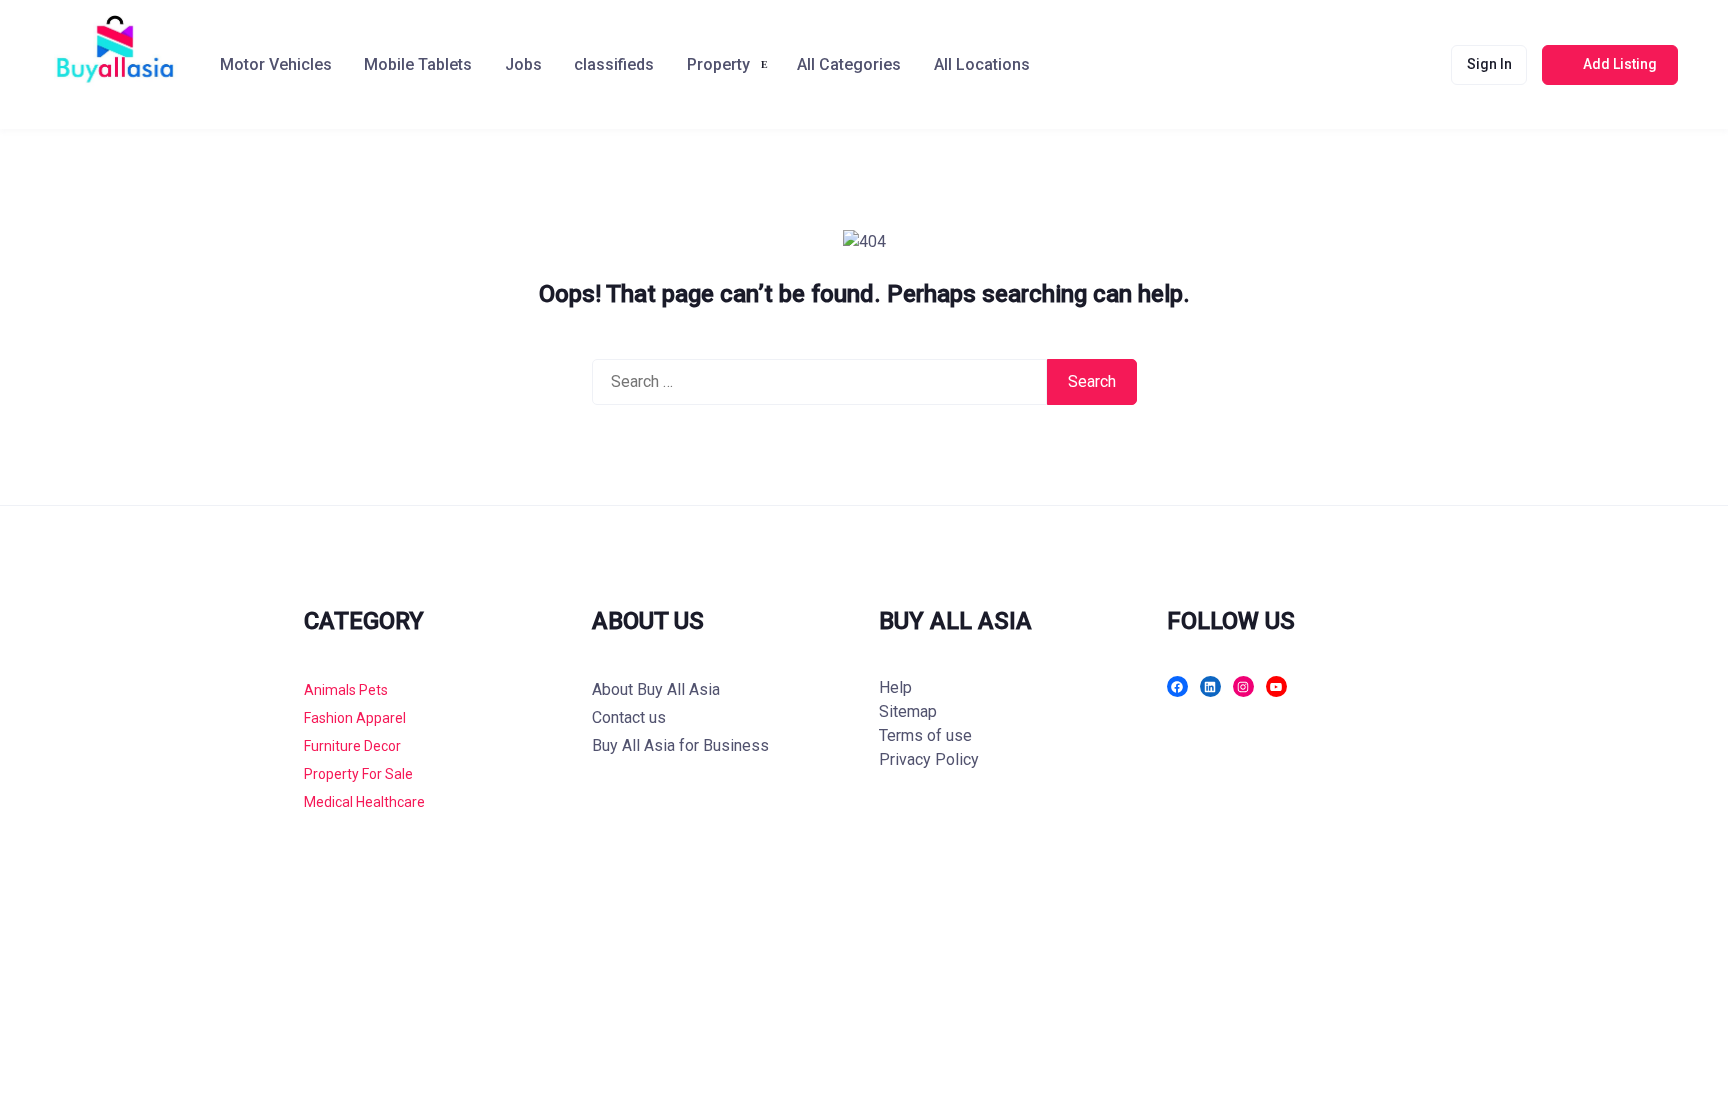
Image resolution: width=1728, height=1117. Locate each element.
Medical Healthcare (364, 802)
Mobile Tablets (418, 64)
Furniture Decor (352, 746)
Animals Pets (346, 690)
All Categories (849, 64)
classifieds (614, 64)
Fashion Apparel (355, 718)
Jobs (523, 64)
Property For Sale (358, 774)
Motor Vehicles (276, 64)
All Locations (982, 64)
